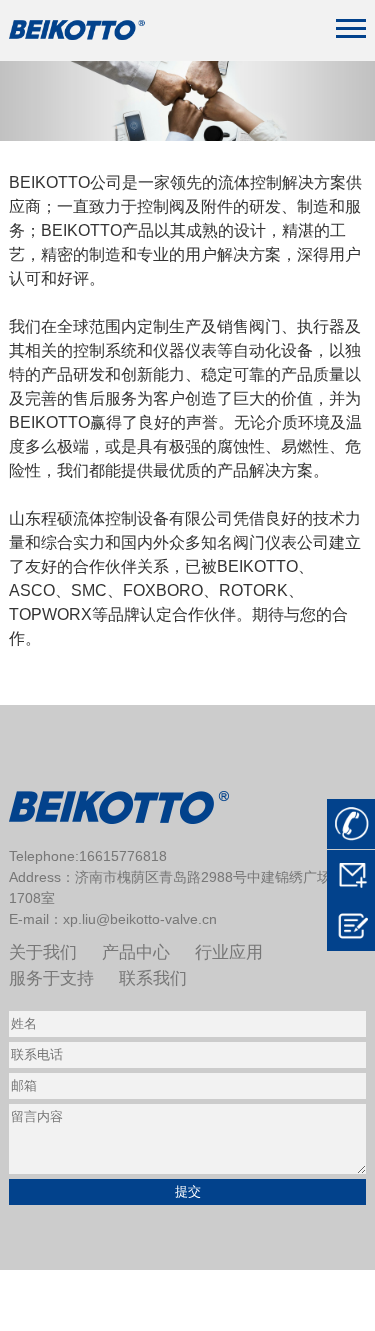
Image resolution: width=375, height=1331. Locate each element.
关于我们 (43, 952)
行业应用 (229, 952)
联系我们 (153, 978)
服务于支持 (51, 978)
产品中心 (136, 952)
